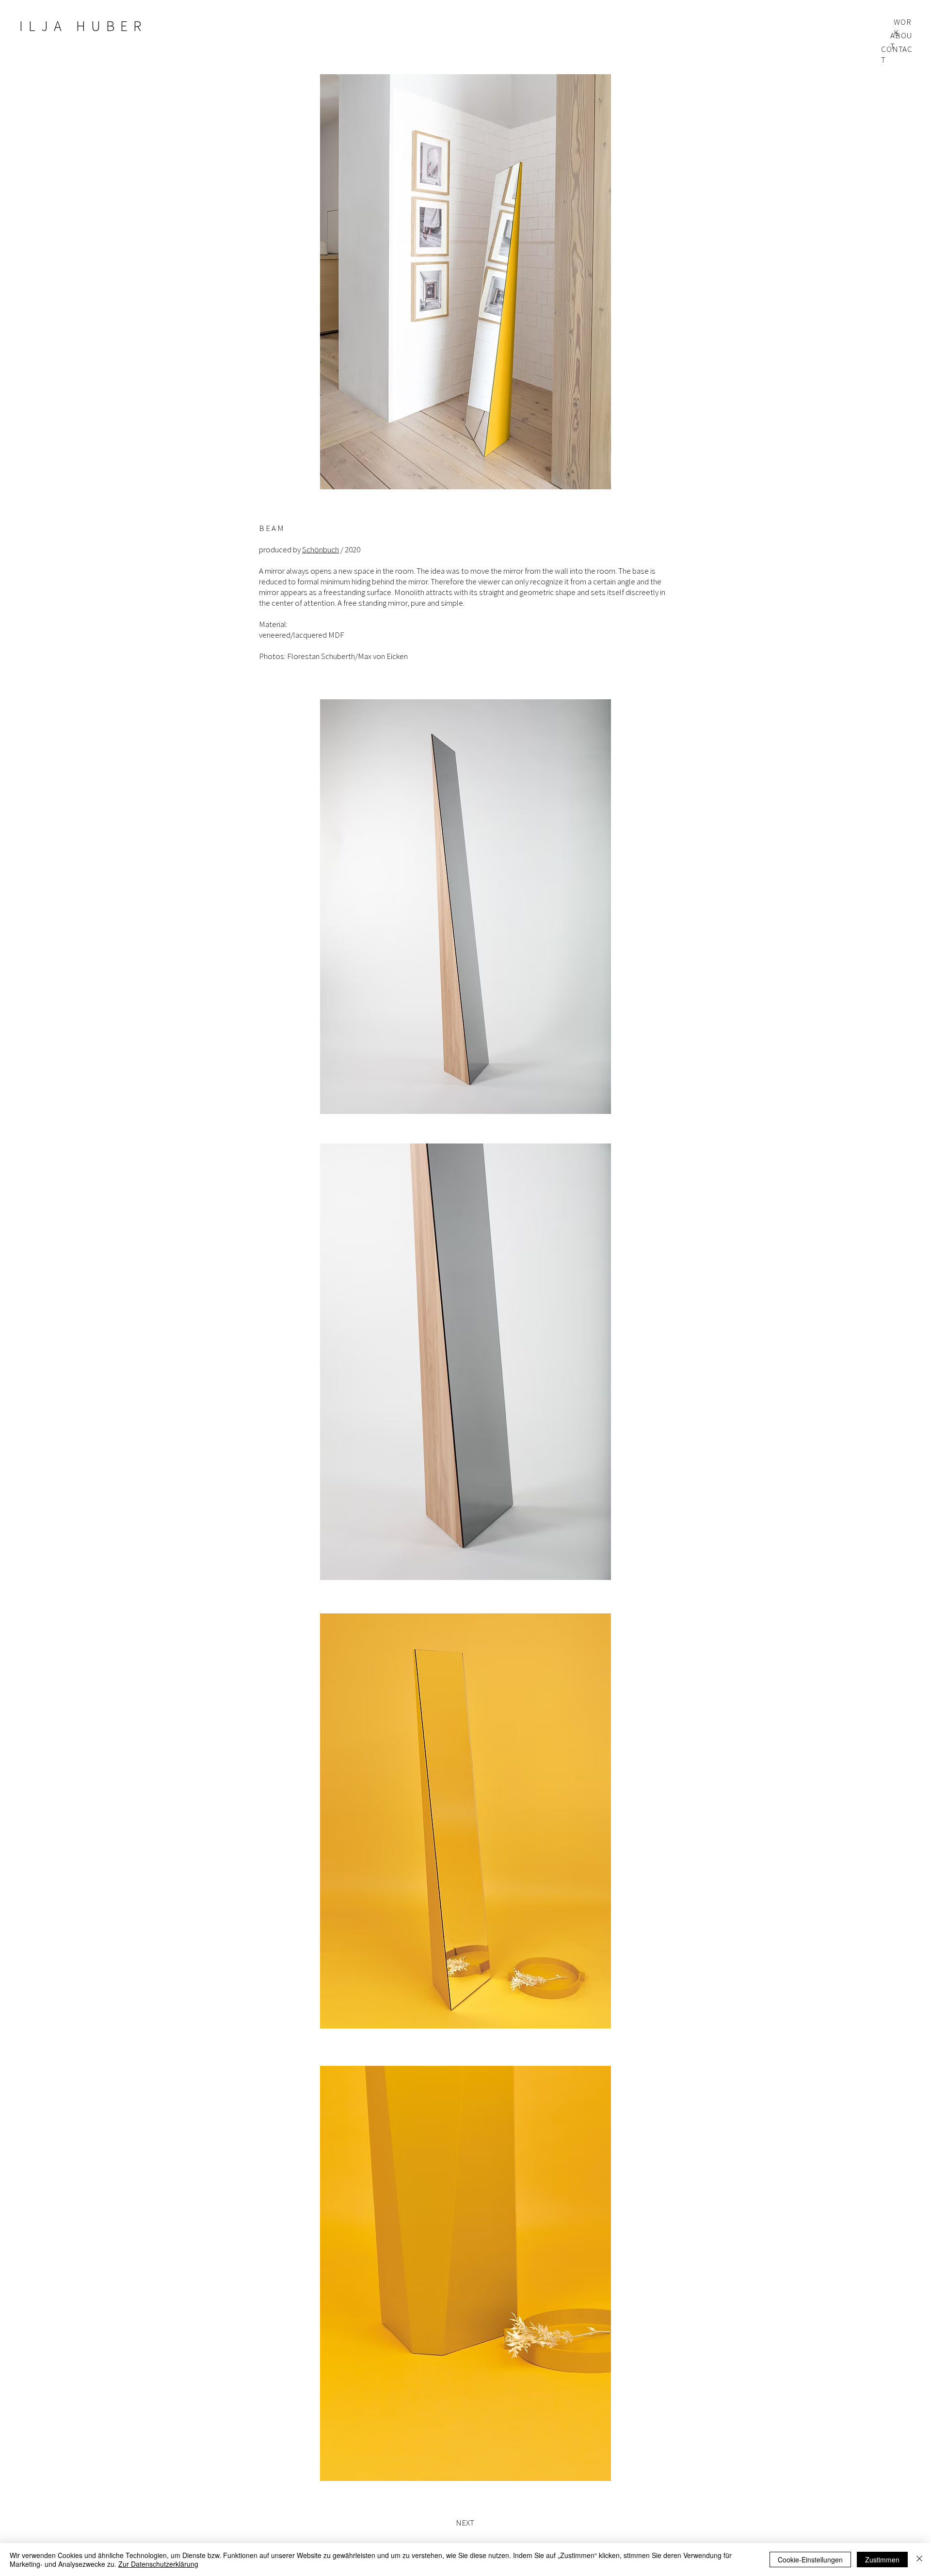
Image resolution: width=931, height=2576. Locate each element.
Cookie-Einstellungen (810, 2560)
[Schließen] (919, 2560)
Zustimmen (882, 2560)
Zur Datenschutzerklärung (158, 2564)
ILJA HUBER (83, 26)
